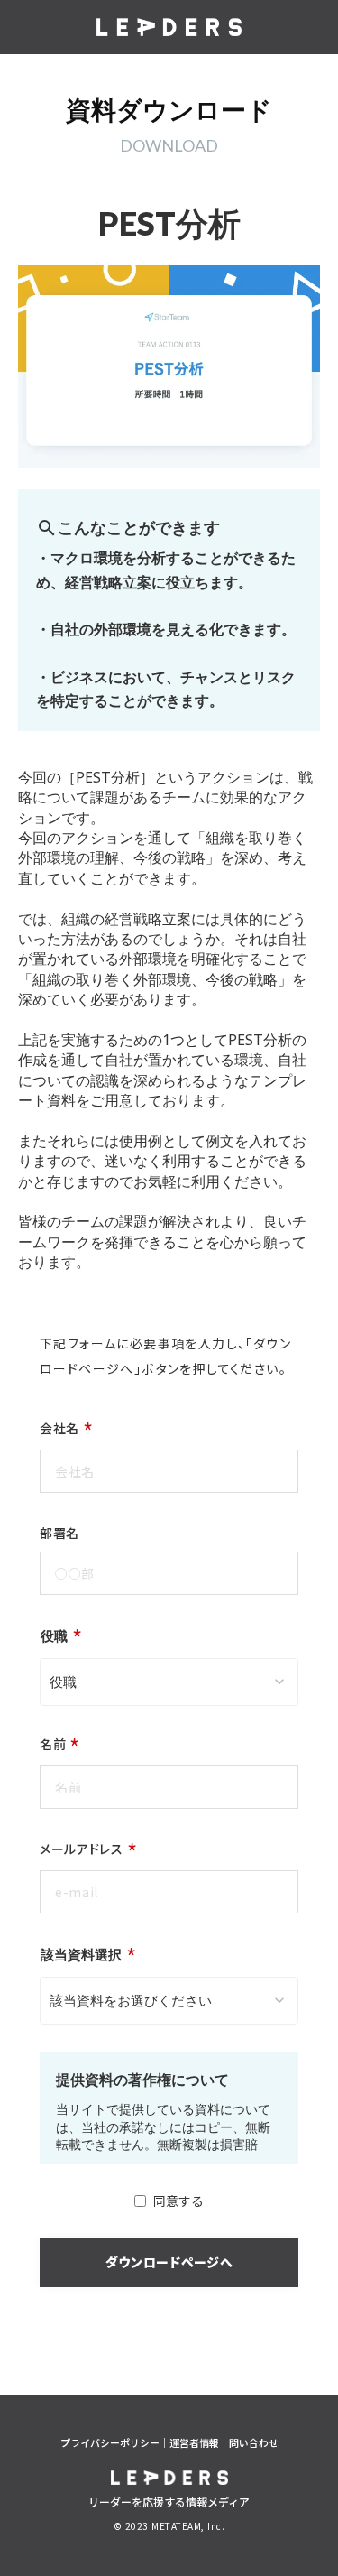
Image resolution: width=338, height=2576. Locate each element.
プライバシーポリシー (110, 2443)
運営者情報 (194, 2443)
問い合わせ (254, 2443)
